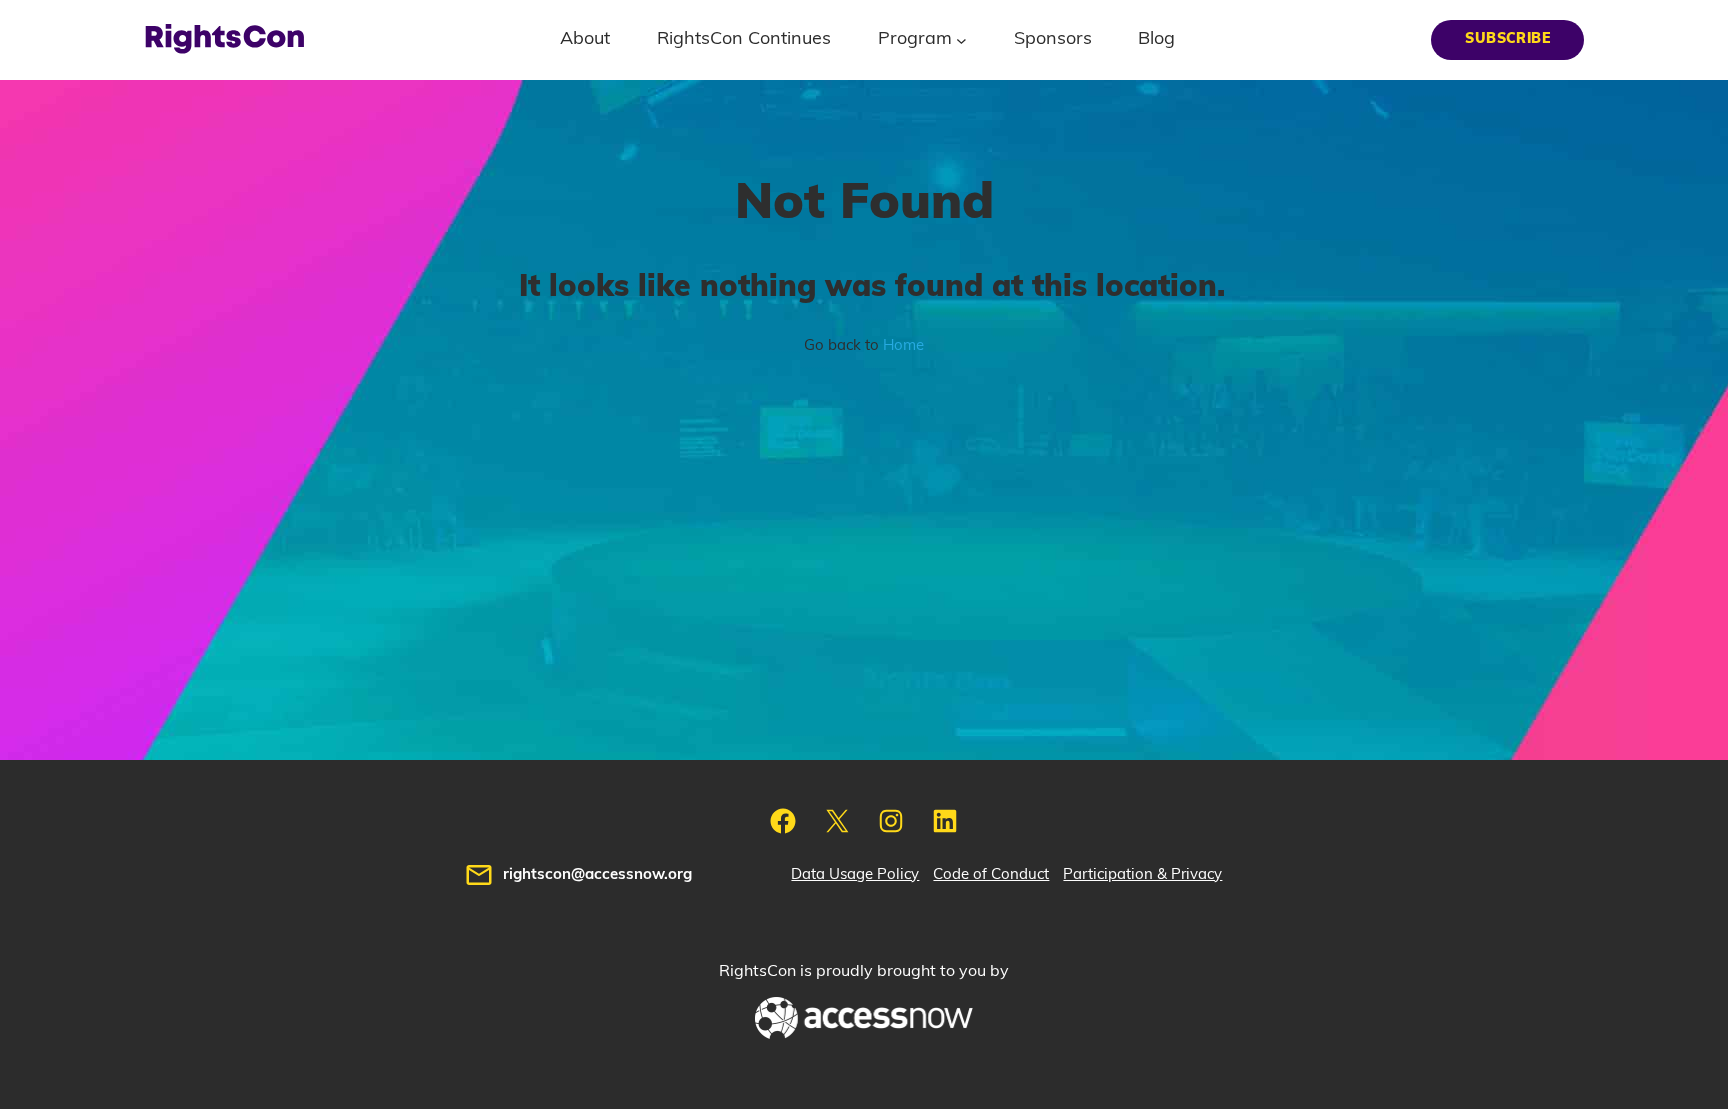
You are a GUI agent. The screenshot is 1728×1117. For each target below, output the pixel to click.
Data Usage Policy (855, 874)
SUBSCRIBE (1507, 39)
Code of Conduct (991, 874)
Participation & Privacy (1142, 874)
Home (903, 345)
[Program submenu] (961, 39)
